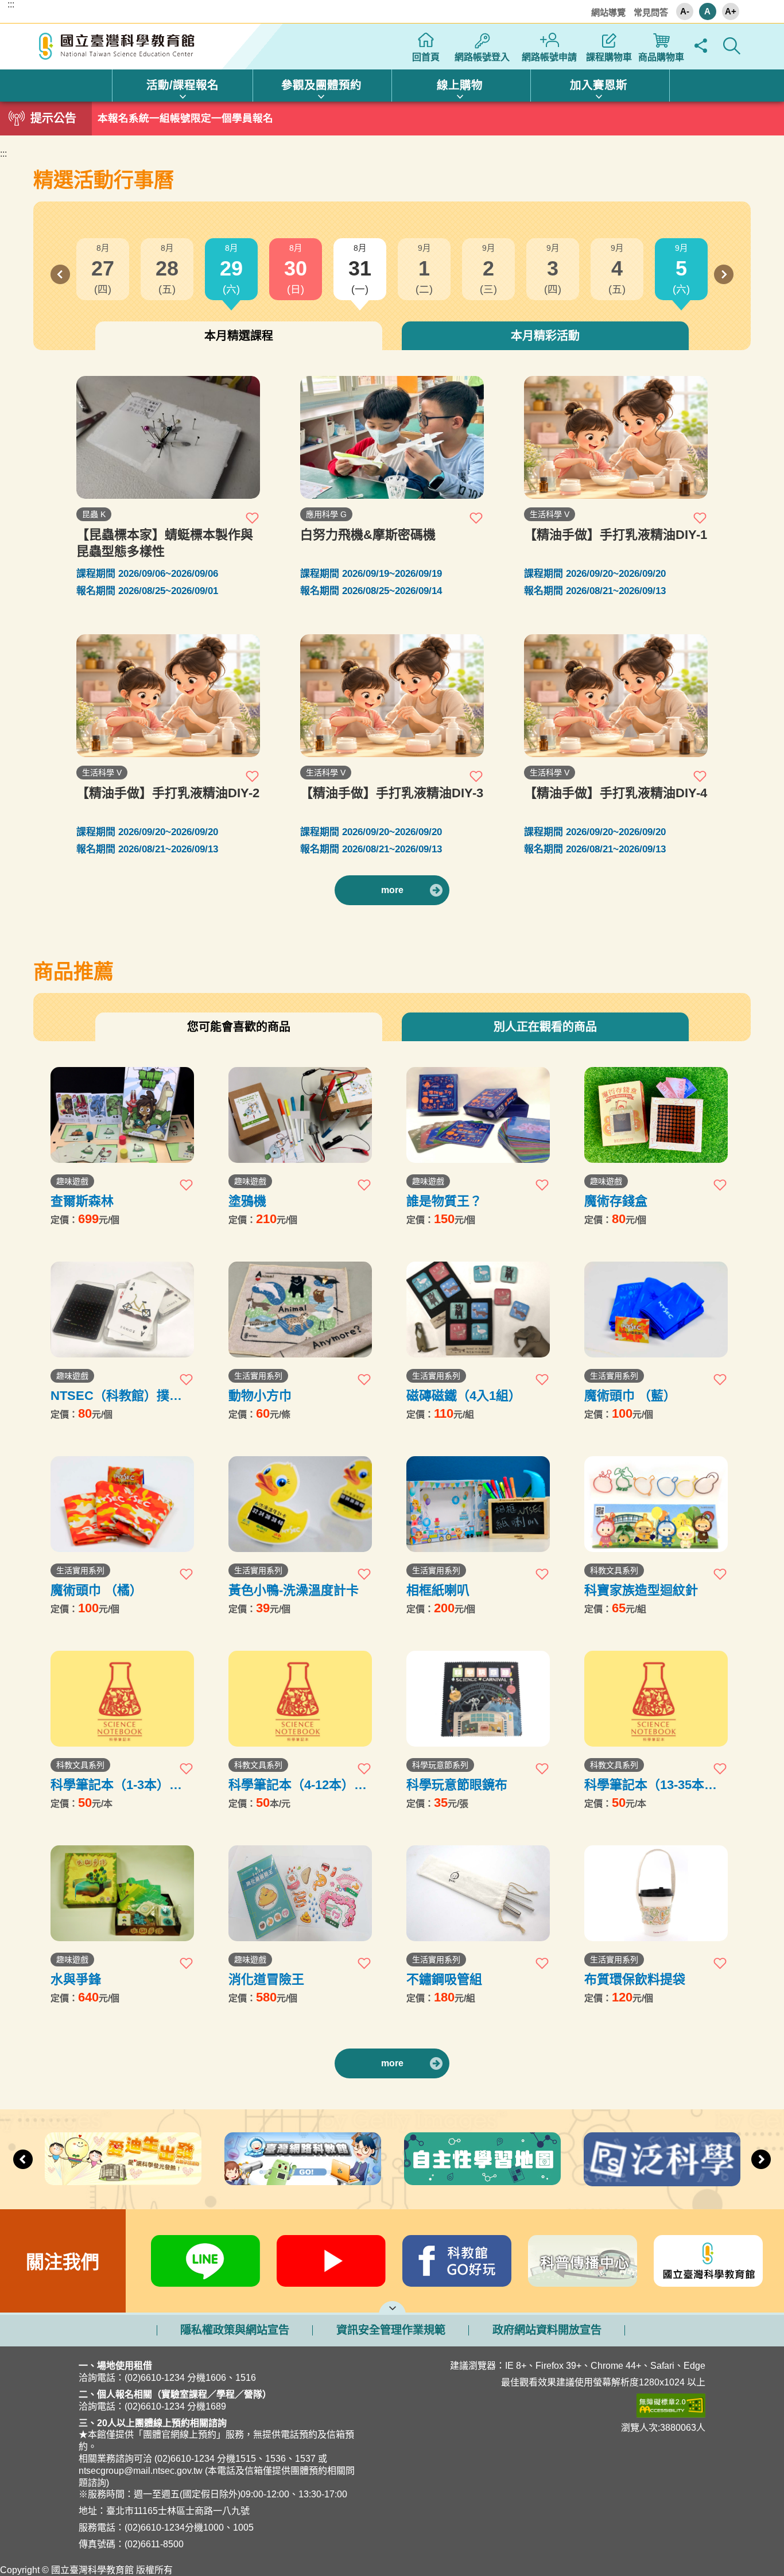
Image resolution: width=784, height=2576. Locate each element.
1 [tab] (392, 115)
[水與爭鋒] (122, 1893)
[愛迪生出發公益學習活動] (123, 2159)
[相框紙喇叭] (478, 1504)
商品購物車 (661, 57)
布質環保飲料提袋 (635, 1979)
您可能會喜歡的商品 (239, 1027)
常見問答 (651, 12)
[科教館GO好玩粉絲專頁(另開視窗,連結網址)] (457, 2261)
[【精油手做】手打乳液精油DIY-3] (392, 696)
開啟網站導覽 (392, 2307)
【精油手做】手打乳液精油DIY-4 (616, 793)
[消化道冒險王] (300, 1893)
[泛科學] (662, 2159)
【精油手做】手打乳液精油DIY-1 (616, 535)
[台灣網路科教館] (303, 2159)
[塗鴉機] (300, 1115)
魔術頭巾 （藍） (630, 1396)
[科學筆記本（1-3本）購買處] (122, 1699)
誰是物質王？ (444, 1201)
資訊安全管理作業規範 (391, 2330)
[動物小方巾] (300, 1310)
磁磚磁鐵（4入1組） (464, 1396)
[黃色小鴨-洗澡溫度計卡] (300, 1504)
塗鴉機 (247, 1201)
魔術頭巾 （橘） (96, 1590)
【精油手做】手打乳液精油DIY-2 (168, 793)
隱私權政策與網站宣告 (235, 2330)
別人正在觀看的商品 (545, 1027)
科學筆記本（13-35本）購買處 (651, 1785)
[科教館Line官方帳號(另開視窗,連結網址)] (206, 2261)
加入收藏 (253, 518)
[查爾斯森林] (122, 1115)
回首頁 (426, 57)
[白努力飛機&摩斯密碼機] (392, 437)
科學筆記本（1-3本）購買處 (116, 1785)
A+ (731, 11)
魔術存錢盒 (616, 1201)
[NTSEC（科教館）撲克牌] (122, 1310)
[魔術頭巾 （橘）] (122, 1504)
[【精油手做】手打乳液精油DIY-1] (616, 437)
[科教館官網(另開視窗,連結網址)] (709, 2261)
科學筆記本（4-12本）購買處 (298, 1785)
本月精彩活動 (545, 336)
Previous (60, 274)
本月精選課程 (239, 336)
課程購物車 (609, 57)
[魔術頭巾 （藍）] (656, 1310)
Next (724, 274)
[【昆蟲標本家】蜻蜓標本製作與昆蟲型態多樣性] (168, 437)
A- (685, 11)
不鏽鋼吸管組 (444, 1979)
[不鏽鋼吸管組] (478, 1893)
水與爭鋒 (76, 1979)
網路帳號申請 (549, 57)
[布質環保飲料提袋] (656, 1893)
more (392, 890)
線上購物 (460, 85)
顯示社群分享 (701, 46)
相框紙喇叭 (438, 1590)
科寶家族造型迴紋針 (641, 1590)
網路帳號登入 (482, 57)
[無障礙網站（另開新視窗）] (565, 2406)
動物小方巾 (260, 1396)
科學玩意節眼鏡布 (457, 1785)
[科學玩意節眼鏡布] (478, 1699)
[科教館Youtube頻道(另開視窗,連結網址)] (331, 2261)
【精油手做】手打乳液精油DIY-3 (392, 793)
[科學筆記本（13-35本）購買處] (656, 1699)
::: (11, 5)
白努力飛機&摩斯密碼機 (368, 535)
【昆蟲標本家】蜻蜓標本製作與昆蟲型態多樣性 (165, 543)
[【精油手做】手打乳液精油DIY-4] (616, 696)
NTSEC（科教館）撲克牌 (116, 1396)
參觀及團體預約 (321, 85)
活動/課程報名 (183, 85)
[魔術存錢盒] (656, 1115)
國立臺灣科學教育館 (118, 46)
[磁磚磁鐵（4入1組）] (478, 1310)
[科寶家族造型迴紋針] (656, 1504)
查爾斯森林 (82, 1201)
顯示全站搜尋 (732, 46)
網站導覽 (608, 12)
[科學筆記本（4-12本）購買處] (300, 1699)
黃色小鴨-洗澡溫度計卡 (294, 1590)
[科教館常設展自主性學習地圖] (482, 2159)
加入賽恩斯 (599, 85)
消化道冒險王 (266, 1979)
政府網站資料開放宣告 (547, 2330)
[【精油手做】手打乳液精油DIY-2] (168, 696)
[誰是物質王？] (478, 1115)
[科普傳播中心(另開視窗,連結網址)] (583, 2261)
